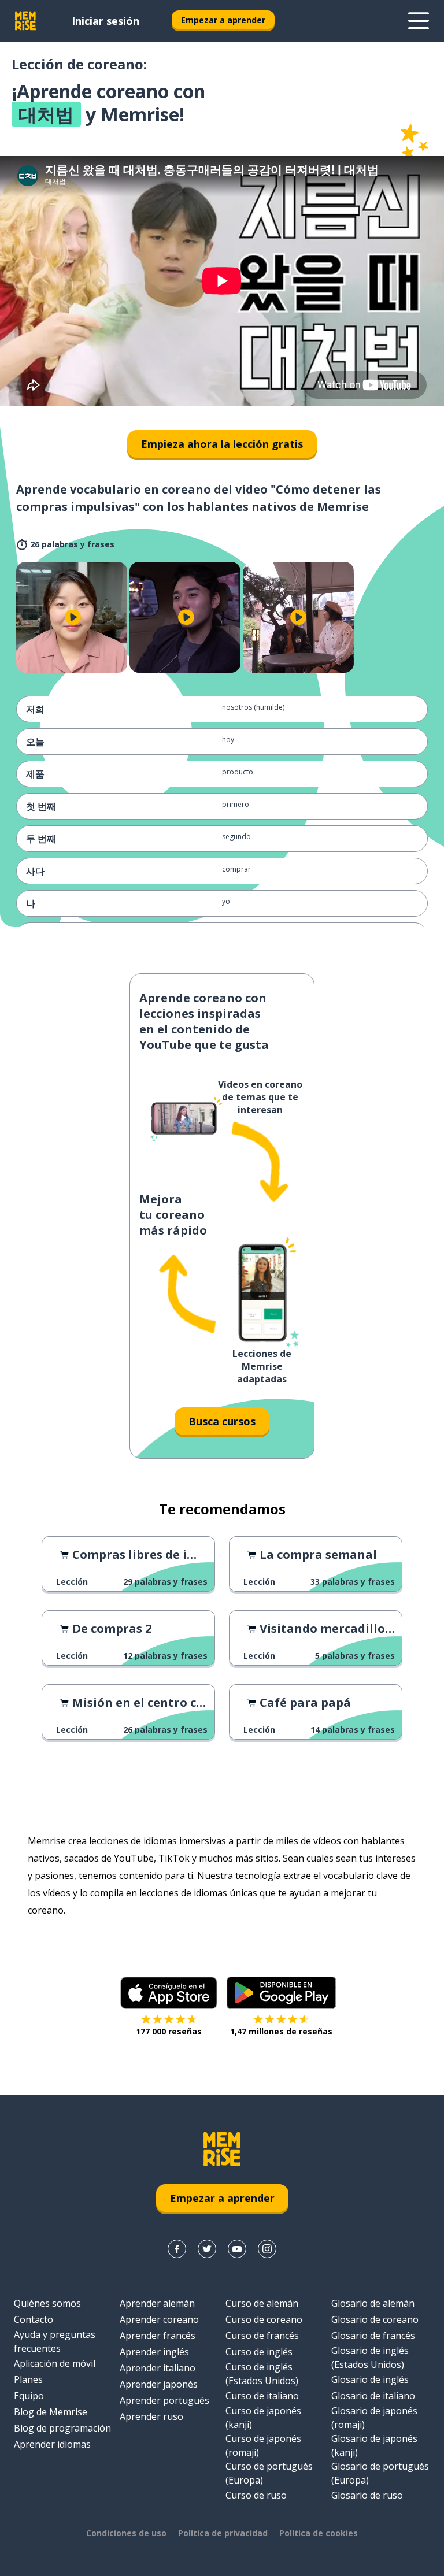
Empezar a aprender (223, 20)
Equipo (29, 2396)
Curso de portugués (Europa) (269, 2473)
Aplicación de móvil (55, 2363)
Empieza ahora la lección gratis (222, 444)
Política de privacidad (223, 2533)
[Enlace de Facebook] (177, 2249)
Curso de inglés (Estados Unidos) (262, 2374)
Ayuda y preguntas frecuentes (55, 2341)
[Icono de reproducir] (73, 617)
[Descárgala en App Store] (169, 1993)
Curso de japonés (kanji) (263, 2418)
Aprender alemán (157, 2303)
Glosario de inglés (370, 2379)
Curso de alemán (262, 2303)
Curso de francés (262, 2336)
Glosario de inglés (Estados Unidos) (370, 2358)
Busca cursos (222, 1421)
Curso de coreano (264, 2319)
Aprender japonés (159, 2384)
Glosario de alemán (373, 2303)
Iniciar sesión (106, 21)
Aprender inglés (154, 2352)
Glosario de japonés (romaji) (374, 2418)
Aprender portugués (164, 2400)
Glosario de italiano (373, 2396)
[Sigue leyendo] (419, 21)
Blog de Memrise (51, 2412)
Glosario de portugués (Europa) (380, 2473)
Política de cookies (319, 2533)
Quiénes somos (47, 2303)
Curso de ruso (256, 2495)
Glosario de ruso (367, 2495)
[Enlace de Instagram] (267, 2249)
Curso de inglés (259, 2352)
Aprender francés (158, 2336)
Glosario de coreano (375, 2319)
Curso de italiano (262, 2396)
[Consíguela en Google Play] (281, 1993)
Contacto (34, 2319)
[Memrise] (25, 21)
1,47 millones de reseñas (281, 2031)
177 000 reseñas (169, 2031)
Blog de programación (62, 2428)
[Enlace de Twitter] (207, 2249)
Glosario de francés (373, 2336)
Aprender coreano (159, 2319)
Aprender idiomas (52, 2444)
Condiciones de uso (126, 2533)
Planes (28, 2379)
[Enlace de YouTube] (237, 2249)
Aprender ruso (151, 2416)
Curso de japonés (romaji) (263, 2445)
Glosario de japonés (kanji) (374, 2445)
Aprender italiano (158, 2368)
